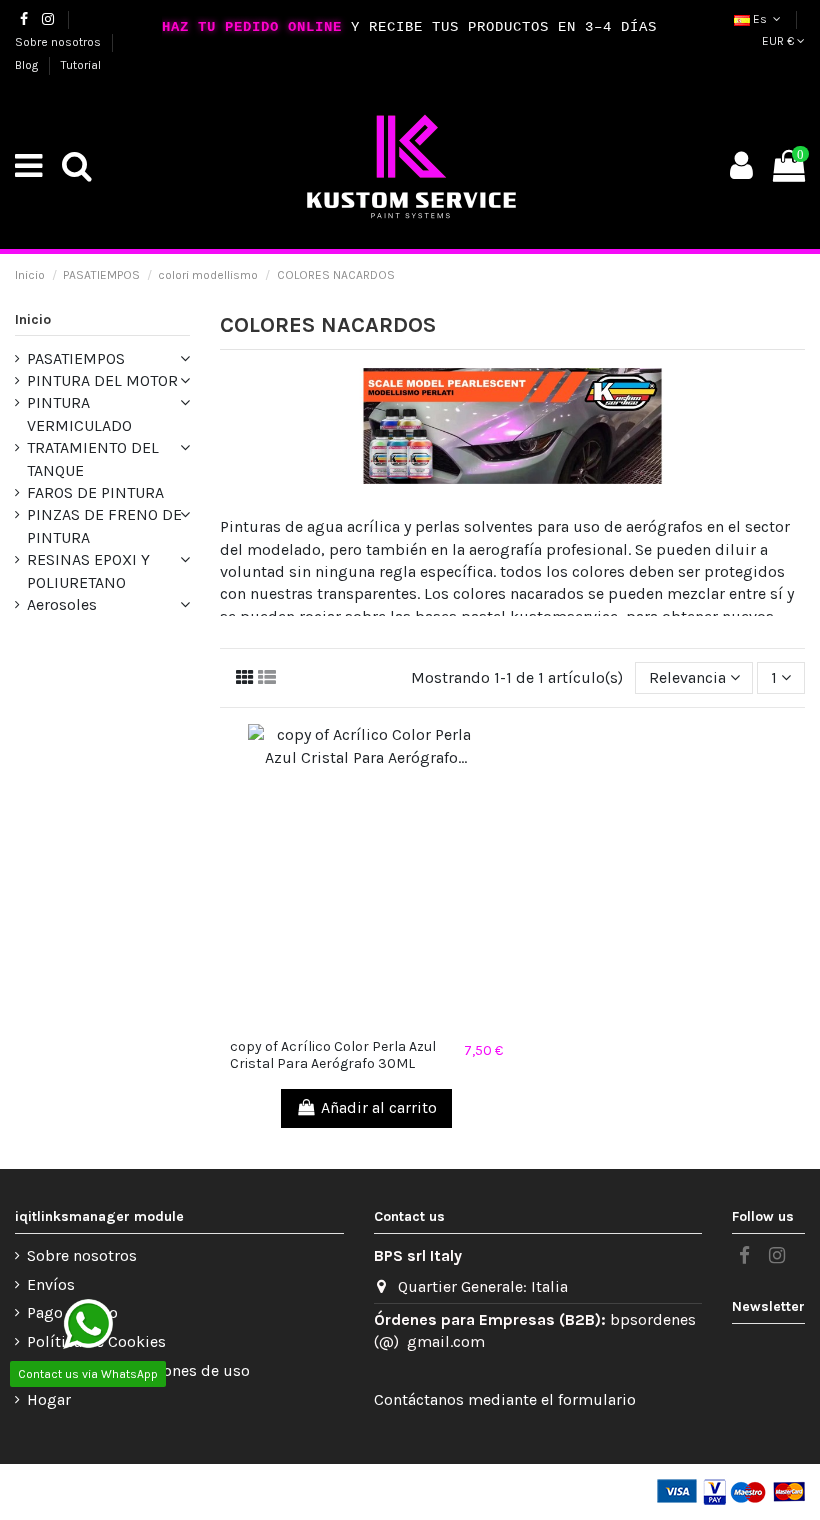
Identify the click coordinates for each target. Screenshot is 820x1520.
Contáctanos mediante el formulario (505, 1399)
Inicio (33, 319)
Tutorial (81, 65)
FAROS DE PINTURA (95, 492)
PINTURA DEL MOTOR (102, 380)
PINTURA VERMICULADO (79, 413)
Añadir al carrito (379, 1107)
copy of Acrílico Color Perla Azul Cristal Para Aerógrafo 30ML (333, 1055)
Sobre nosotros (59, 42)
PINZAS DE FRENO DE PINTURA (104, 525)
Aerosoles (62, 604)
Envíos (51, 1284)
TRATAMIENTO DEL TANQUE (93, 458)
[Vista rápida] (366, 1021)
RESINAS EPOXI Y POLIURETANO (88, 570)
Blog (28, 65)
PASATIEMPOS (76, 358)
